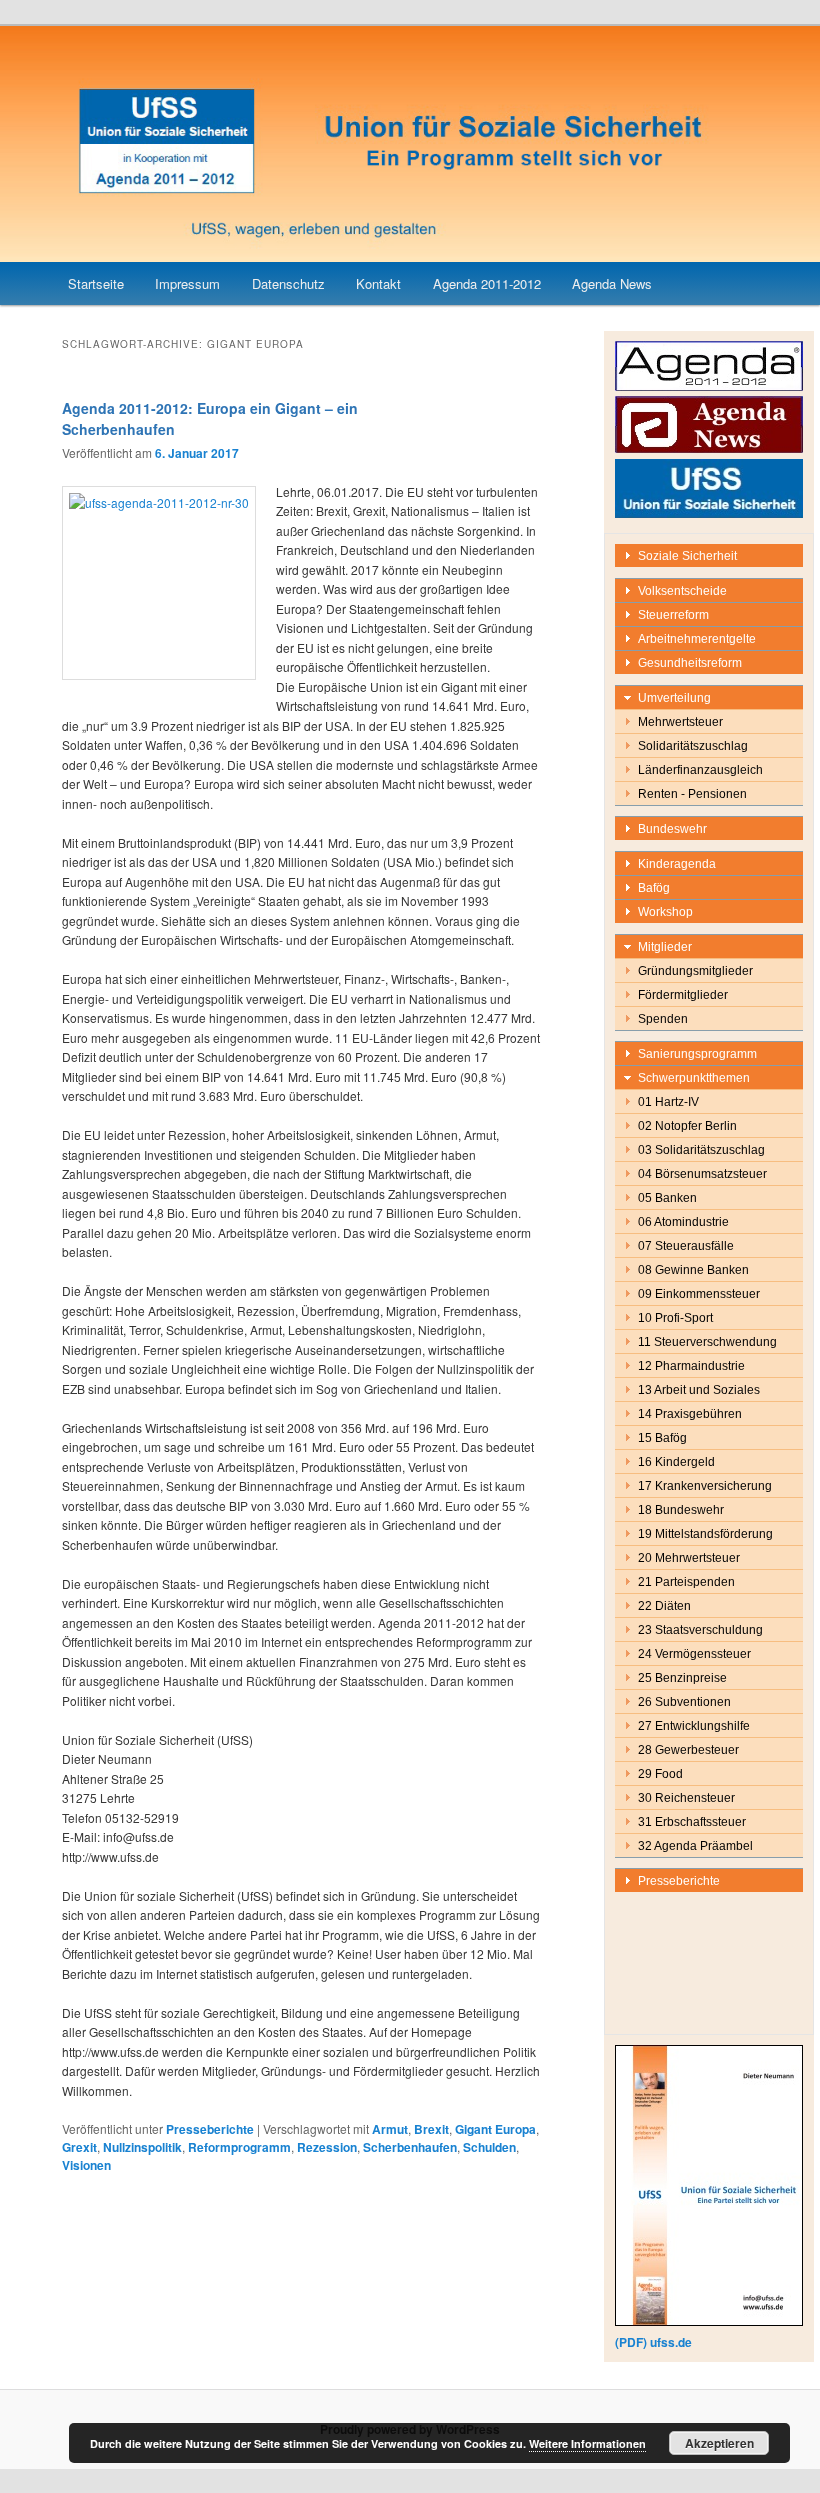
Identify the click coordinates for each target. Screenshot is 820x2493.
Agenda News (612, 283)
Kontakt (378, 283)
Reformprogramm (239, 2147)
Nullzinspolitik (142, 2147)
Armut (390, 2129)
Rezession (327, 2147)
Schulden (489, 2147)
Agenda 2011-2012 (487, 283)
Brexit (431, 2129)
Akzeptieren (719, 2443)
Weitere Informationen (587, 2443)
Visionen (86, 2165)
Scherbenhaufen (410, 2147)
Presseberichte (210, 2129)
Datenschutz (288, 283)
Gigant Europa (495, 2129)
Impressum (187, 283)
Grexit (79, 2147)
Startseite (96, 283)
